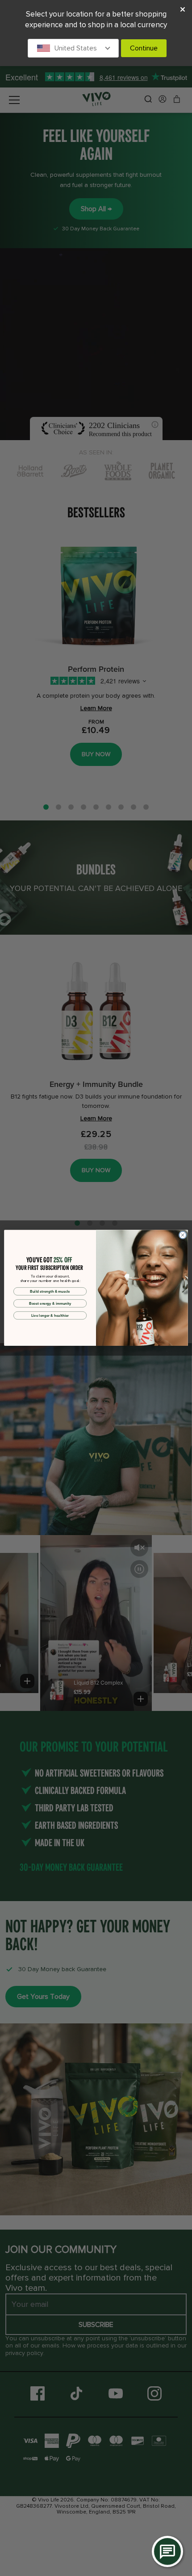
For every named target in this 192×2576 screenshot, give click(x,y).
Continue (144, 48)
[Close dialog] (183, 1235)
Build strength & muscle (50, 1291)
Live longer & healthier (50, 1315)
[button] (73, 48)
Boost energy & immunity (50, 1303)
